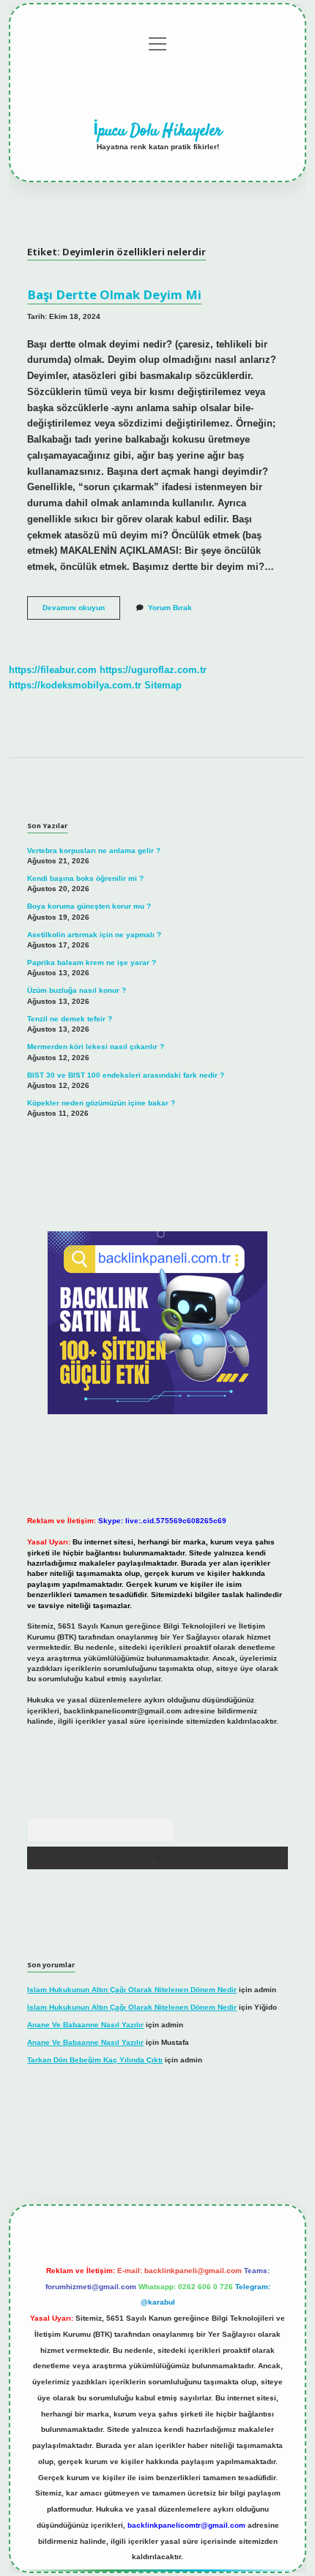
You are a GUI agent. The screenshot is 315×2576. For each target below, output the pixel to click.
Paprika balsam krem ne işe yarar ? (92, 962)
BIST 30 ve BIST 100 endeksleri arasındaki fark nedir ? (126, 1075)
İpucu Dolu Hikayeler (157, 131)
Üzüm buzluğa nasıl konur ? (77, 990)
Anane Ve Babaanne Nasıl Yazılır (85, 2025)
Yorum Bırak (170, 608)
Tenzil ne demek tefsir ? (70, 1019)
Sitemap (163, 685)
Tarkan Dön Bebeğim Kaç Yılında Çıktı (95, 2060)
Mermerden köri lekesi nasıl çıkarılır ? (96, 1047)
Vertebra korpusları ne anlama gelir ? (94, 850)
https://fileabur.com (53, 670)
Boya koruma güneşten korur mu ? (89, 906)
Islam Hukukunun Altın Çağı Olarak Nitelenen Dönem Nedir (132, 1990)
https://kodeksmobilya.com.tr (75, 685)
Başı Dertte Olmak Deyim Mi (114, 294)
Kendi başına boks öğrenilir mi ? (85, 878)
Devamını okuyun (81, 611)
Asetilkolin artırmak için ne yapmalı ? (94, 935)
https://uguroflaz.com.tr (153, 670)
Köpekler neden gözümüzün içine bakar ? (101, 1103)
